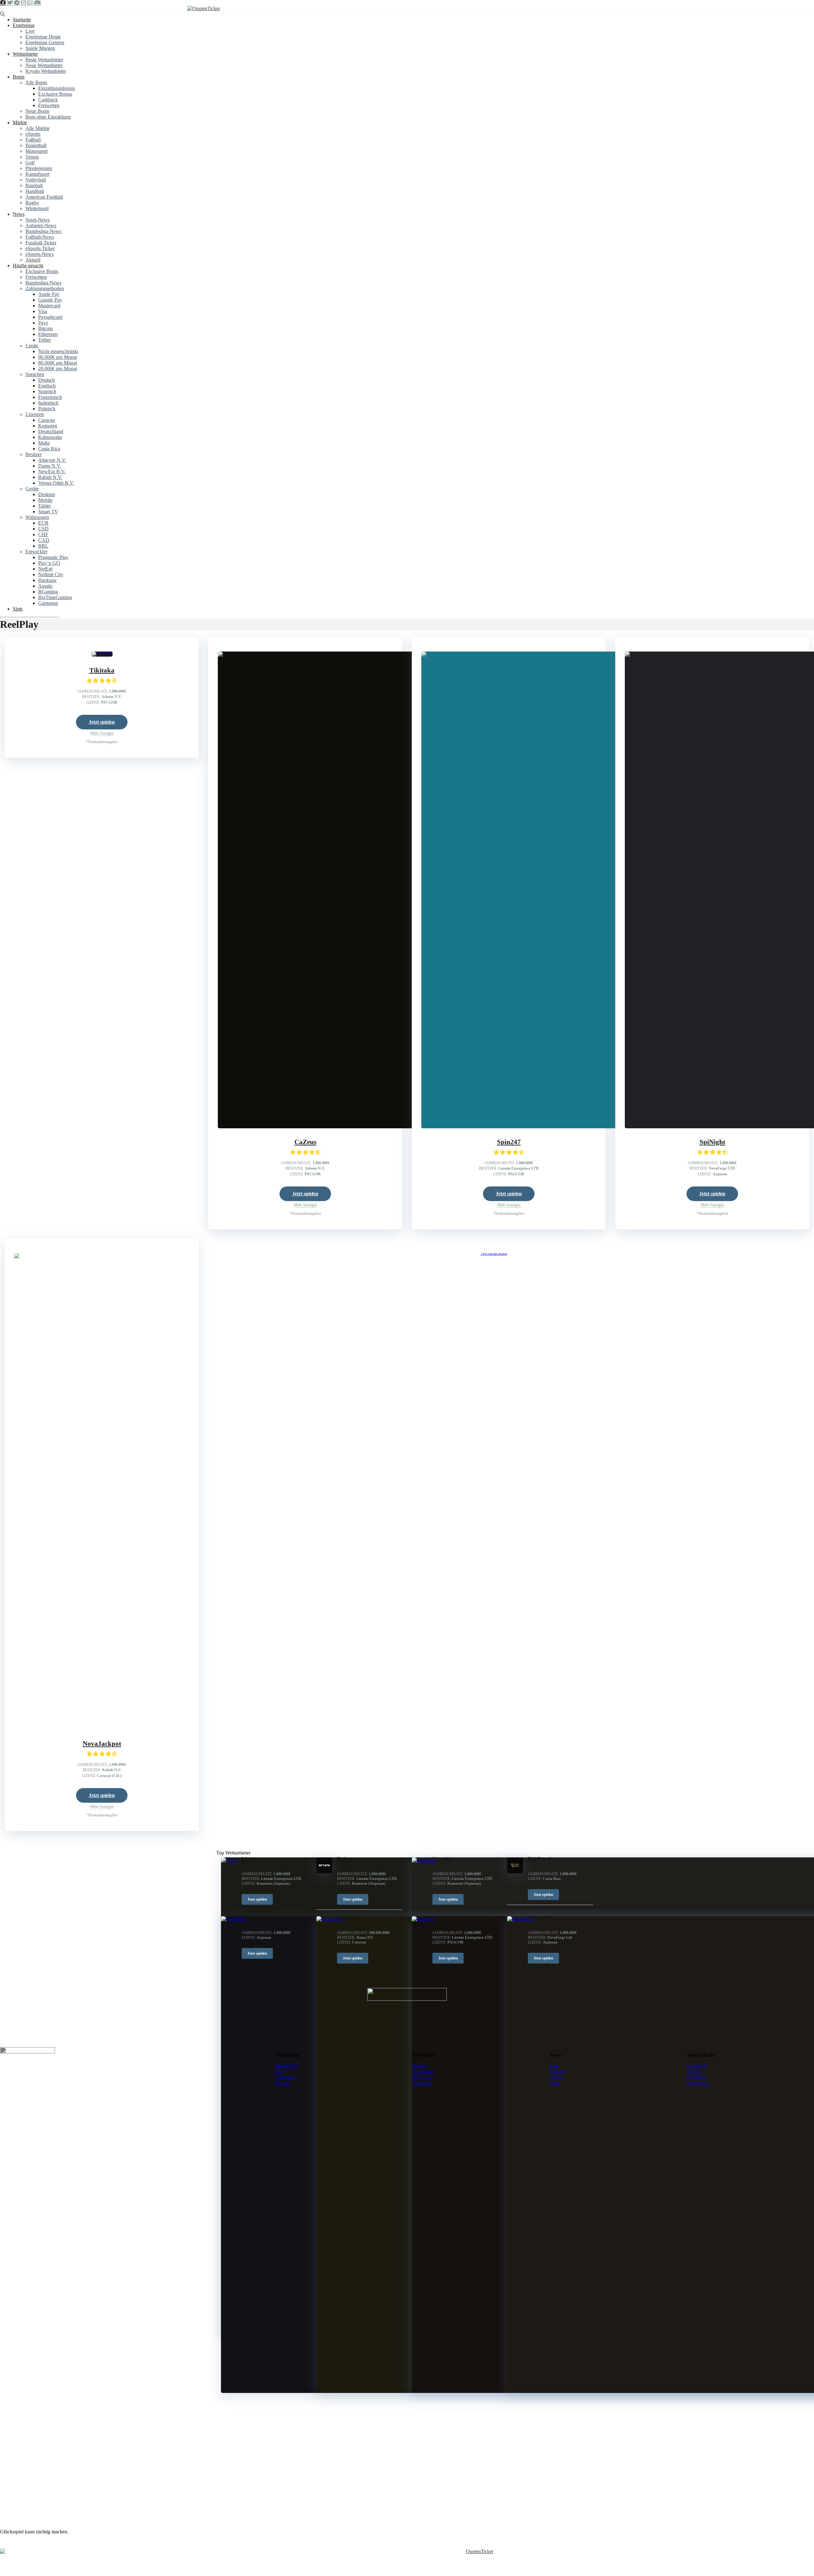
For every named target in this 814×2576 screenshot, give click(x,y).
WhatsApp (698, 2083)
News (19, 214)
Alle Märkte (38, 128)
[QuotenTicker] (204, 8)
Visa (43, 311)
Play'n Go (422, 2077)
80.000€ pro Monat (58, 363)
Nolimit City (51, 574)
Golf (30, 163)
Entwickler (36, 552)
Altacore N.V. (52, 460)
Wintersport (37, 208)
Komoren (48, 426)
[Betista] (324, 1872)
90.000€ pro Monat (58, 357)
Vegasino (442, 1859)
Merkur (420, 2066)
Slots (18, 609)
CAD (44, 540)
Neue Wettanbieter (44, 65)
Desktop (47, 494)
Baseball (34, 185)
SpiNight (712, 1142)
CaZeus (305, 1142)
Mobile (45, 500)
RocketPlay (349, 1918)
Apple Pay (49, 294)
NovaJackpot (102, 1744)
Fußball (33, 140)
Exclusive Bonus (55, 94)
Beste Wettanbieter (44, 60)
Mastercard (49, 306)
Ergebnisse (24, 25)
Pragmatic (422, 2083)
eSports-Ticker (40, 248)
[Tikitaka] (102, 651)
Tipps (555, 2083)
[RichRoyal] (515, 1872)
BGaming (48, 592)
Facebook (697, 2066)
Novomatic (423, 2071)
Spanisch (47, 391)
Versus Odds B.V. (56, 483)
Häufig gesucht (28, 266)
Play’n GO (49, 563)
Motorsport (37, 151)
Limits (32, 346)
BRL (43, 546)
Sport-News (38, 220)
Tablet (44, 506)
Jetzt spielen (102, 722)
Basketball (36, 145)
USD (43, 529)
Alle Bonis (36, 82)
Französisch (50, 397)
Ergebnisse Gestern (45, 42)
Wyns (248, 1859)
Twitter (694, 2071)
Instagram (697, 2077)
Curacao (47, 420)
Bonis (19, 77)
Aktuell (33, 260)
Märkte (20, 123)
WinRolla (252, 1918)
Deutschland (51, 431)
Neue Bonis (37, 111)
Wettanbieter (25, 54)
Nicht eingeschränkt (58, 351)
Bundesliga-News (43, 231)
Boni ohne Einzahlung (48, 117)
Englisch (47, 386)
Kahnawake (50, 437)
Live (30, 31)
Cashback (48, 100)
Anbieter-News (41, 225)
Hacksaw (48, 580)
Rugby (32, 203)
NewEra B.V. (52, 471)
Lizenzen (35, 414)
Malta (44, 443)
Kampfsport (37, 174)
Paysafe (283, 2083)
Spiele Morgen (40, 48)
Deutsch (46, 380)
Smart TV (48, 512)
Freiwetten (49, 105)
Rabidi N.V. (50, 477)
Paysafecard (50, 317)
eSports (33, 134)
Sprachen (35, 374)
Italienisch (48, 403)
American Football (44, 197)
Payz (43, 323)
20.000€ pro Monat (58, 369)
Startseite (22, 20)
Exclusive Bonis (42, 271)
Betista (344, 1859)
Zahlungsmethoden (45, 288)
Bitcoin (45, 328)
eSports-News (40, 254)
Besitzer (34, 454)
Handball (35, 191)
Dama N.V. (50, 466)
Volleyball (36, 180)
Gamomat (48, 603)
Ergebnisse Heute (43, 37)
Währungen (37, 517)
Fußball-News (40, 237)
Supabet (441, 1918)
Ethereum (48, 334)
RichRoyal (539, 1859)
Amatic (45, 586)
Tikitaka (102, 670)
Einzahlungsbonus (57, 88)
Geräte (32, 489)
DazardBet (540, 1918)
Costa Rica (49, 449)
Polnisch (47, 409)
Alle (554, 2066)
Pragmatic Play (53, 557)
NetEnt (45, 569)
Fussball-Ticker (41, 243)
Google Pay (50, 300)
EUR (43, 523)
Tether (45, 340)
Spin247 (509, 1142)
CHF (43, 534)
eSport (556, 2077)
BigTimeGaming (55, 597)
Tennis (32, 157)
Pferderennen (39, 168)
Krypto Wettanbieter (46, 71)
